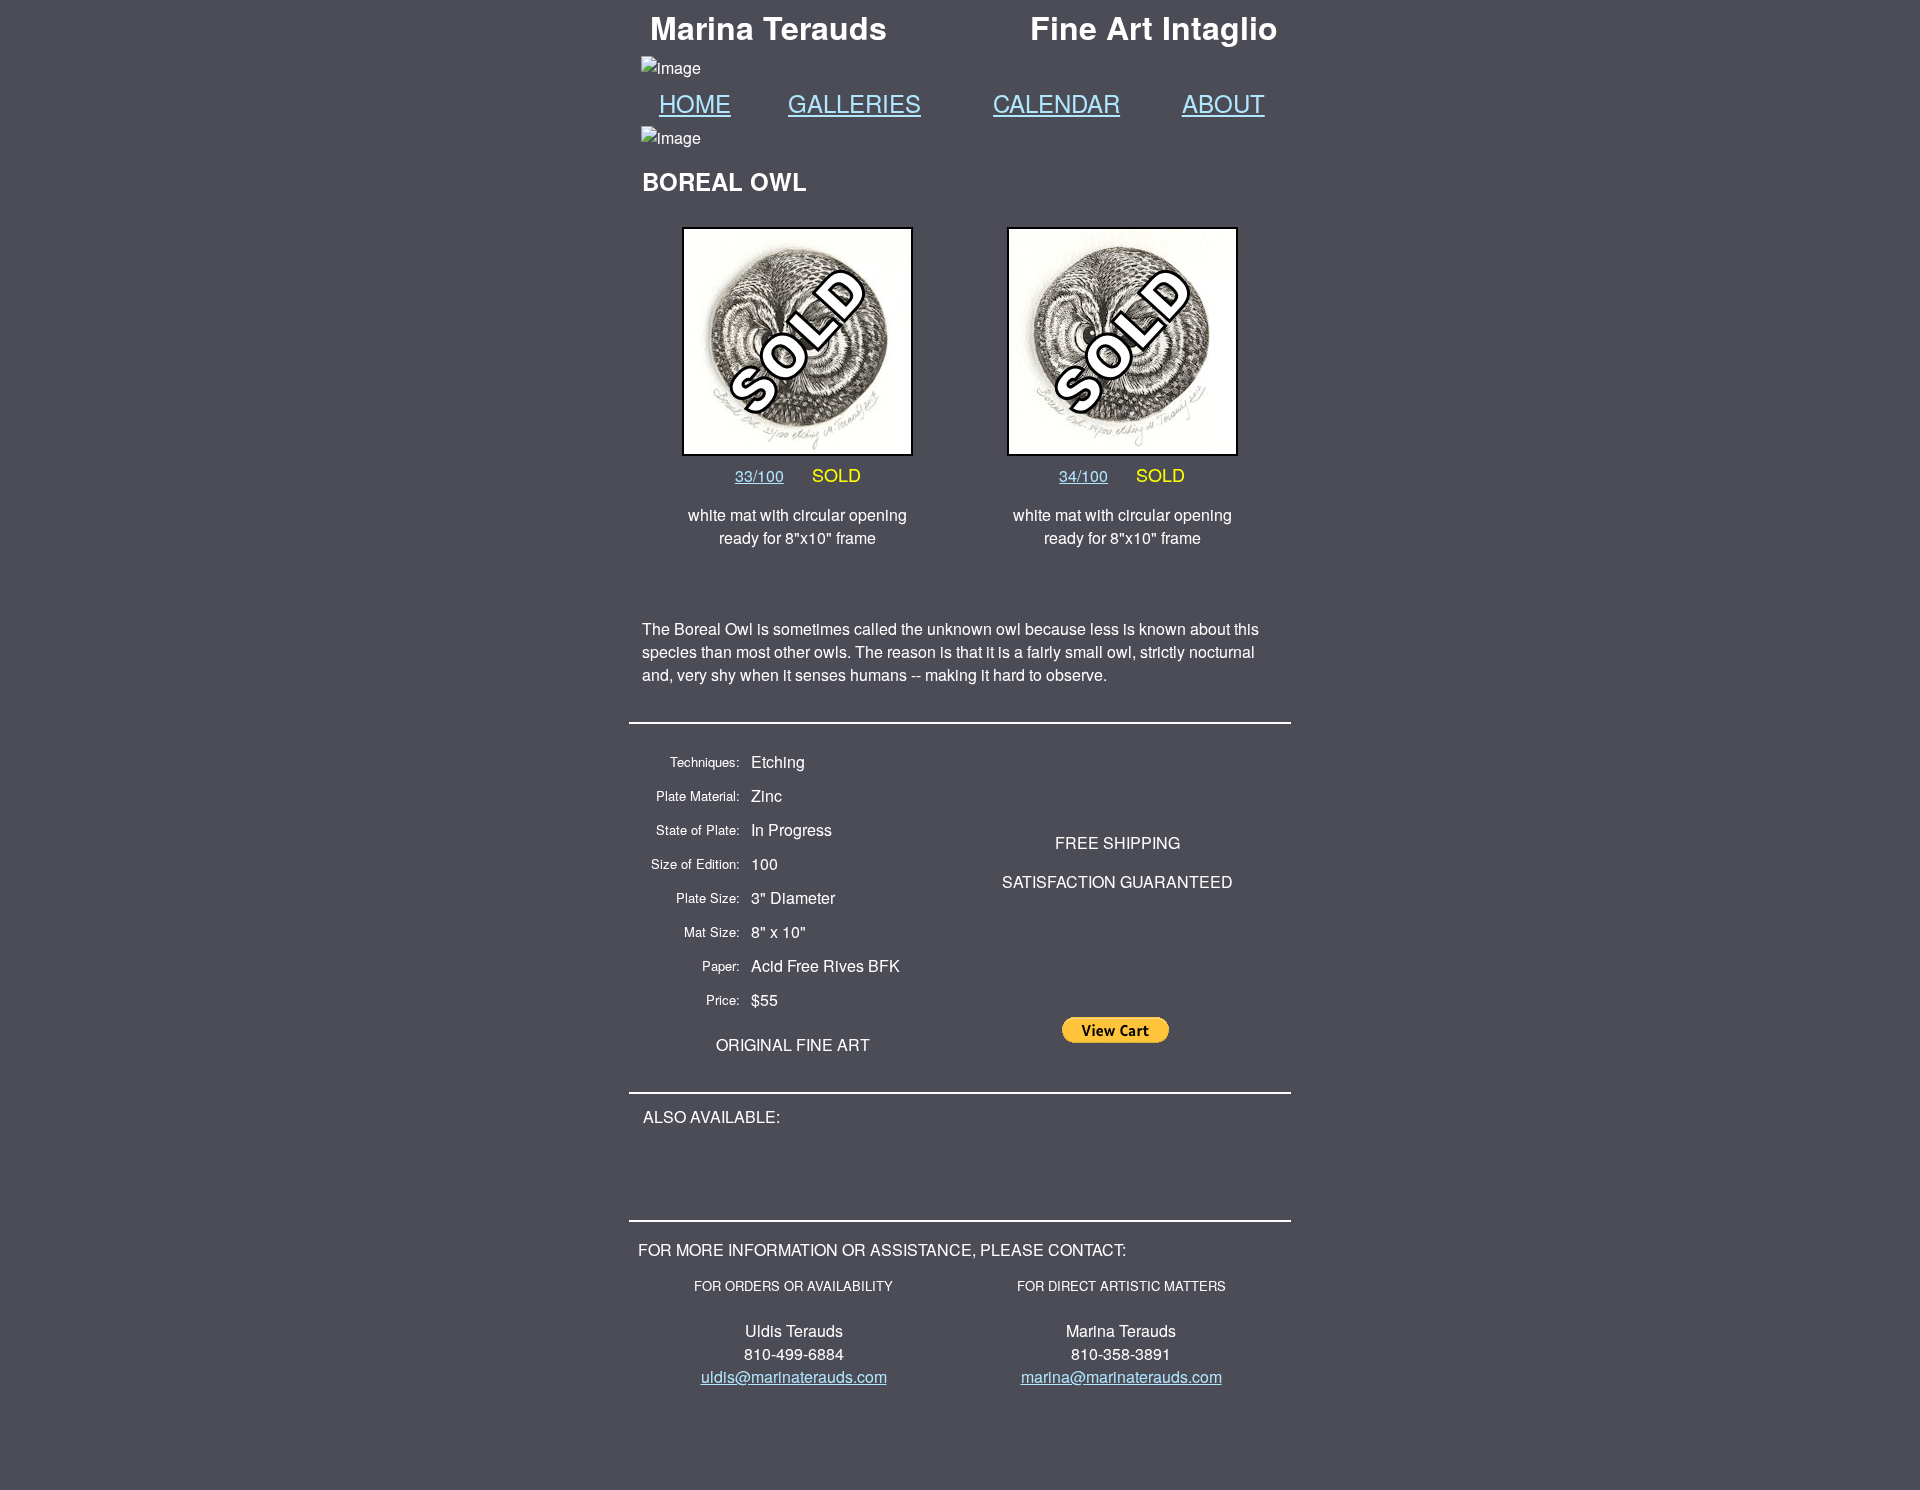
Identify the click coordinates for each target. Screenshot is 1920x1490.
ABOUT (1223, 102)
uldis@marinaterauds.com (794, 1376)
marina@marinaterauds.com (1121, 1376)
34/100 (1083, 475)
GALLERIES (854, 102)
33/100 (759, 475)
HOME (695, 102)
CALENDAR (1056, 102)
